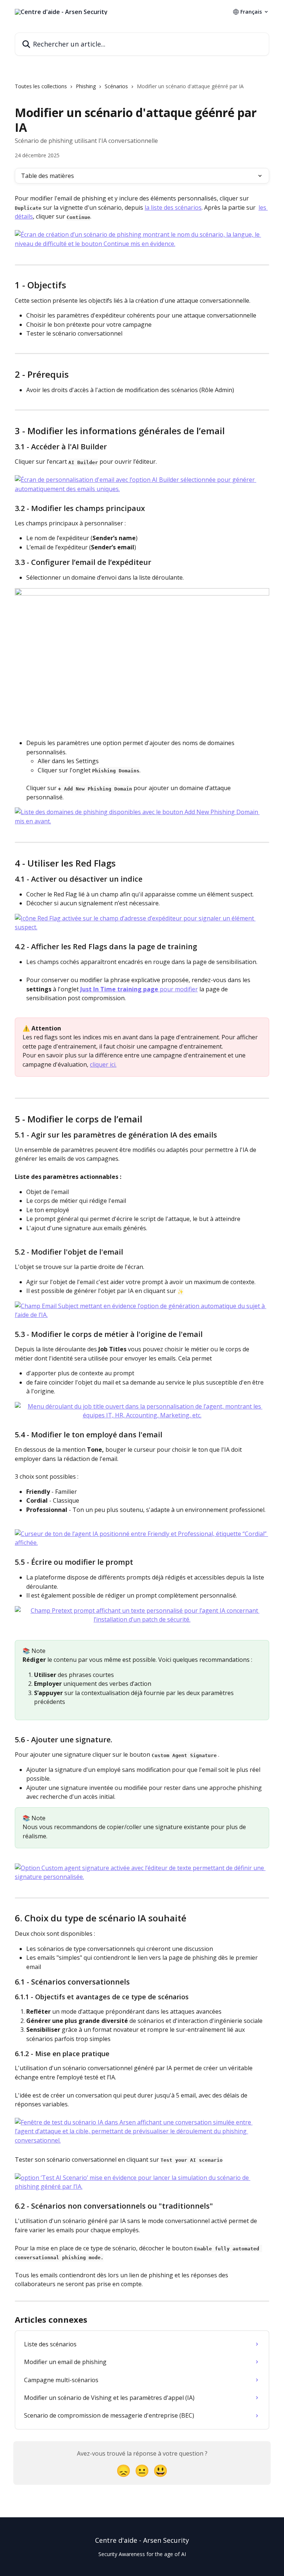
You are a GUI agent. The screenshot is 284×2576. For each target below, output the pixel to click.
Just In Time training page (120, 989)
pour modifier (179, 989)
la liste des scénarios (173, 207)
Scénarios (116, 86)
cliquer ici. (103, 1064)
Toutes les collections (41, 86)
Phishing (86, 86)
